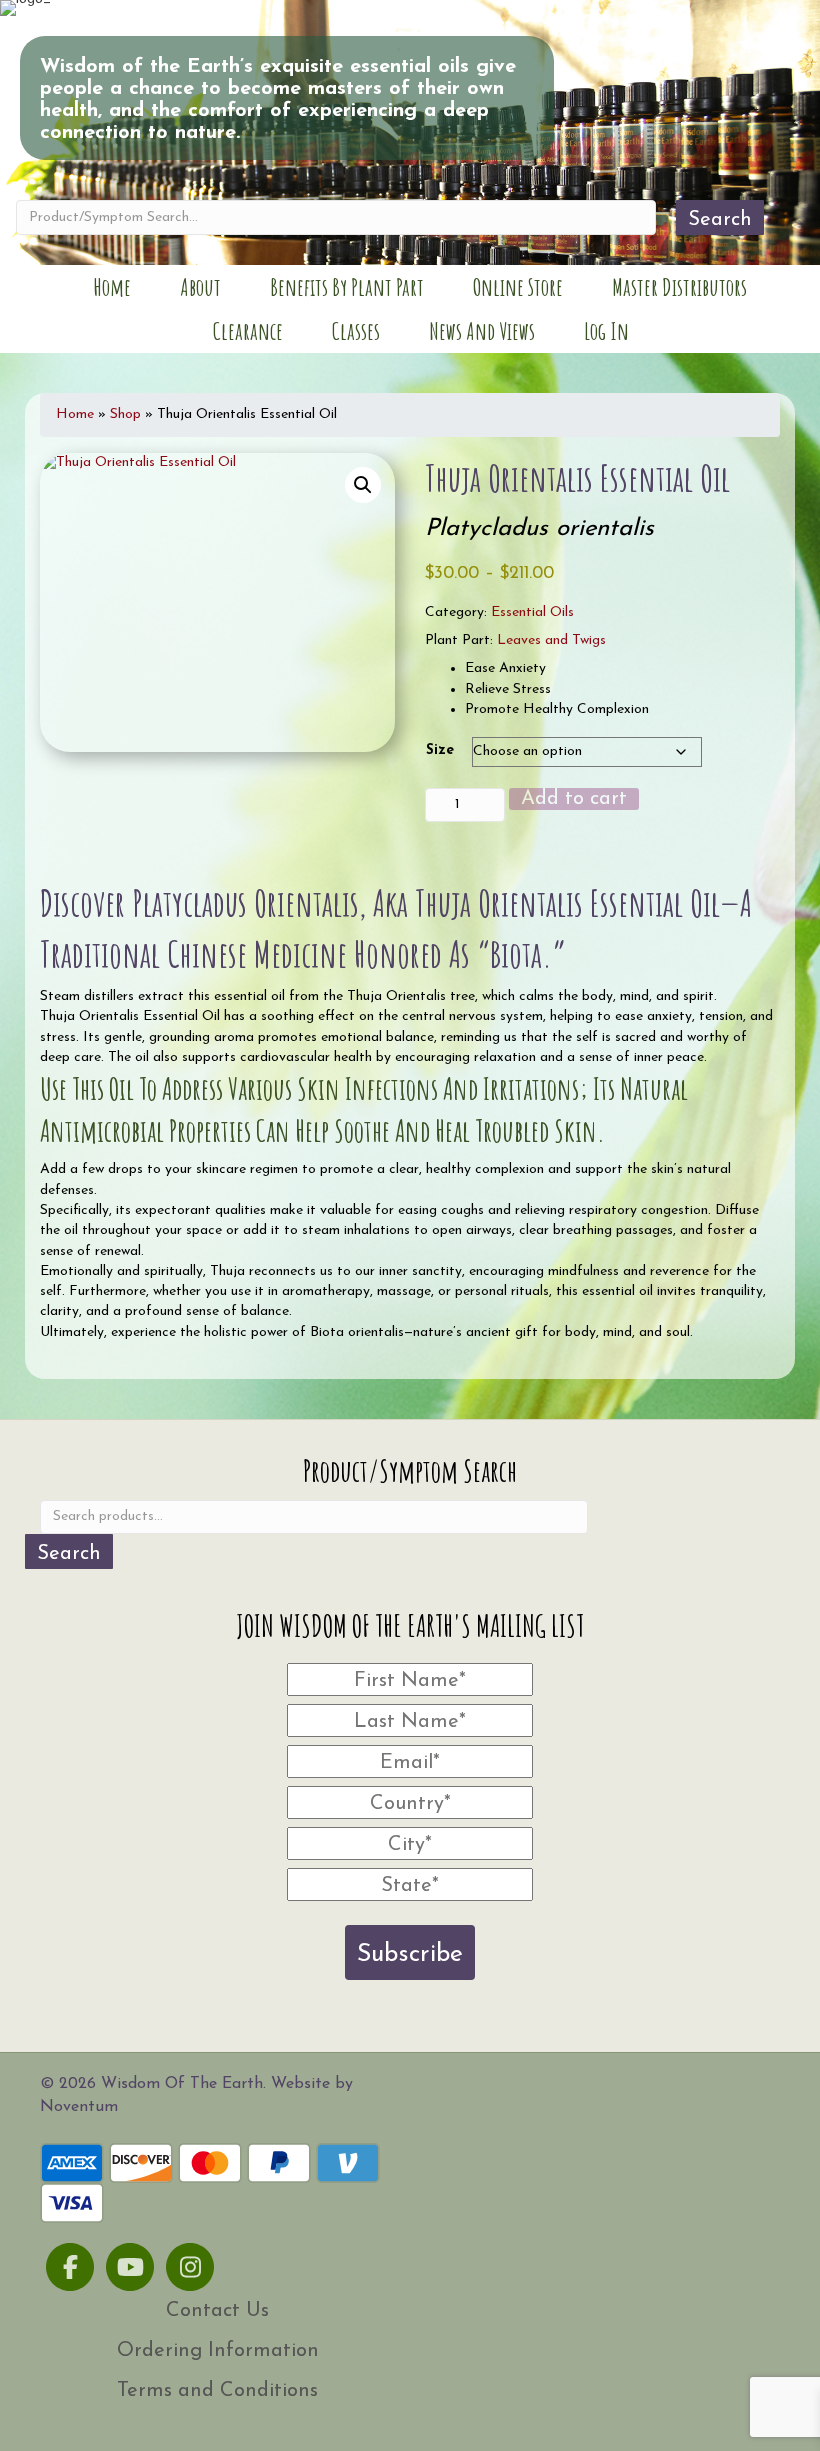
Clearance (248, 331)
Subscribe (410, 1954)
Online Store (518, 287)
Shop (125, 414)
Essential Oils (532, 612)
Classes (356, 331)
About (200, 287)
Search (720, 220)
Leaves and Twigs (551, 640)
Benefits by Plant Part (347, 287)
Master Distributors (679, 287)
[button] (363, 485)
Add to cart (574, 799)
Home (112, 287)
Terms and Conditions (217, 2391)
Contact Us (217, 2311)
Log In (606, 331)
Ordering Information (218, 2351)
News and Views (482, 331)
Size (440, 750)
